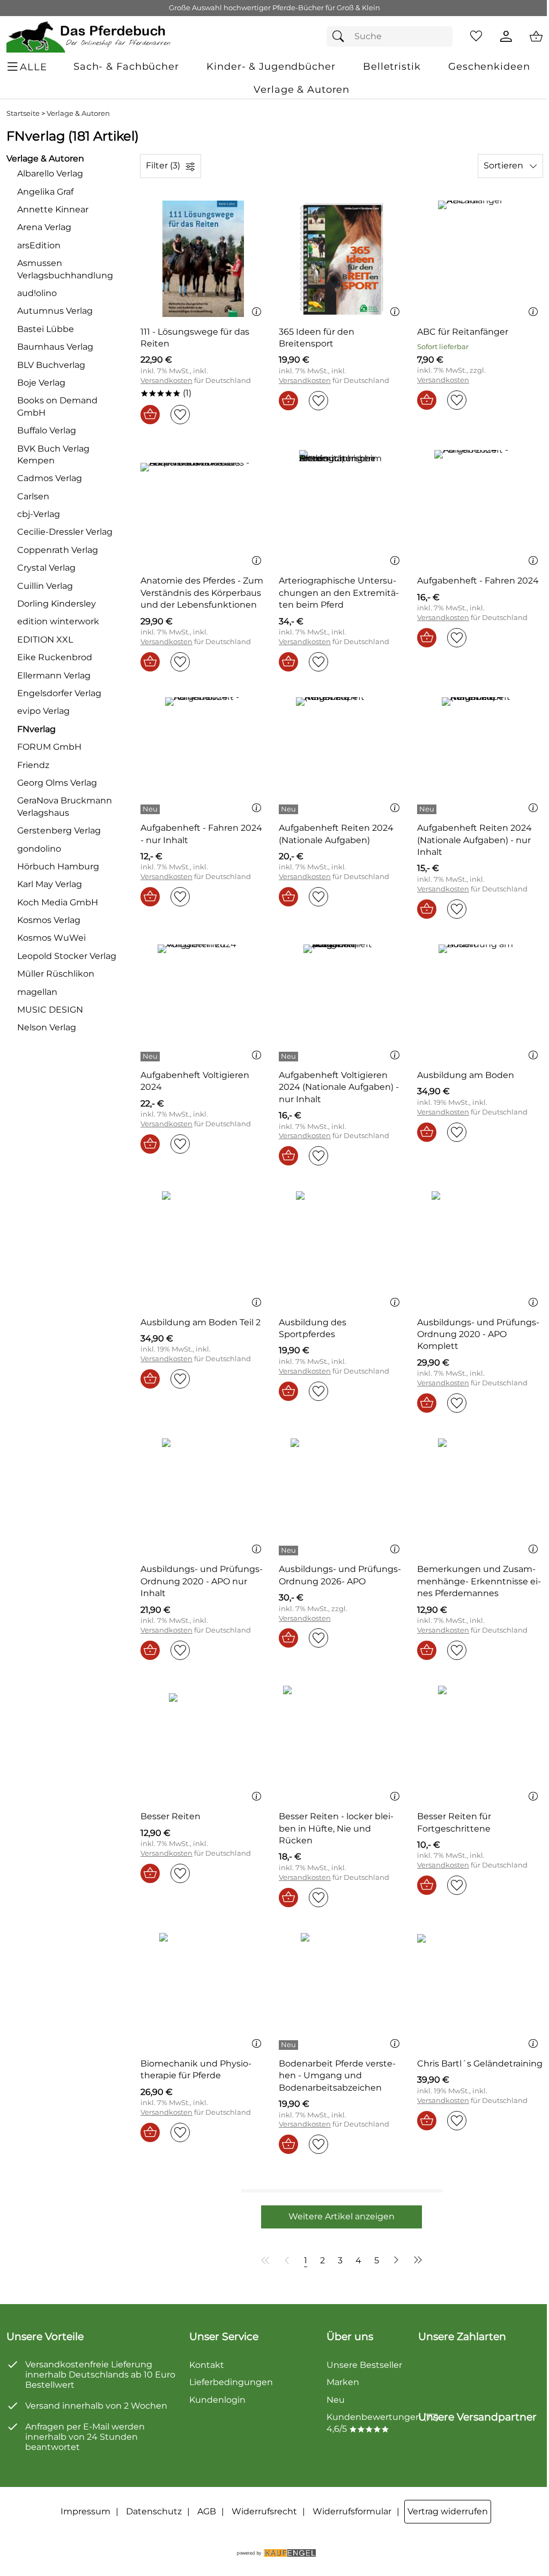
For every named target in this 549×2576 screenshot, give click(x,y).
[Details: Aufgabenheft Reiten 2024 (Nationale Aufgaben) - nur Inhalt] (428, 809)
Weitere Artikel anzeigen (342, 2216)
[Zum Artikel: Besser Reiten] (203, 1744)
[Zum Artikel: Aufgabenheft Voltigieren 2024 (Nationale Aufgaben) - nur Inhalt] (342, 1003)
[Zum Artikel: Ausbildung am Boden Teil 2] (203, 1249)
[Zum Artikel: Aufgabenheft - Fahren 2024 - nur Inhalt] (203, 755)
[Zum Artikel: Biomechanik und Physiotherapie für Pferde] (203, 1991)
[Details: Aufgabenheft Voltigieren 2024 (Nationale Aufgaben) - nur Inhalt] (290, 1057)
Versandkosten (166, 381)
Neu (336, 2400)
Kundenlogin (217, 2400)
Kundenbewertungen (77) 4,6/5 (383, 2423)
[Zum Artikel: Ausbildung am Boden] (480, 1003)
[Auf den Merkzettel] (180, 415)
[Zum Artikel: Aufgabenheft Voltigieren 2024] (203, 1003)
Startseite (23, 113)
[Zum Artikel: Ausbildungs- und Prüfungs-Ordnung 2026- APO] (342, 1497)
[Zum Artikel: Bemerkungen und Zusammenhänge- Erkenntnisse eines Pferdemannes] (480, 1497)
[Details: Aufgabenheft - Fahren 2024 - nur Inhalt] (151, 809)
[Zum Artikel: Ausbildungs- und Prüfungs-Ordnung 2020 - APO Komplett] (480, 1249)
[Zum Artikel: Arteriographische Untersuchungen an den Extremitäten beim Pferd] (342, 508)
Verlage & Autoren (78, 113)
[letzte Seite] (416, 2260)
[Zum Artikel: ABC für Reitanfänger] (480, 259)
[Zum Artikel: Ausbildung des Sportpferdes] (342, 1249)
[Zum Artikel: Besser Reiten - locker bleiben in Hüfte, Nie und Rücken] (342, 1744)
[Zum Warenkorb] (536, 36)
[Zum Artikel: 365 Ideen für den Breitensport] (342, 259)
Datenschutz (154, 2511)
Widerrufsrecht (264, 2511)
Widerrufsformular (352, 2511)
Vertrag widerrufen (448, 2511)
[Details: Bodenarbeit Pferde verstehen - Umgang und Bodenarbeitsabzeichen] (290, 2045)
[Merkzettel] (476, 36)
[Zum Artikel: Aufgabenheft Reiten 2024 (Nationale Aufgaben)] (342, 755)
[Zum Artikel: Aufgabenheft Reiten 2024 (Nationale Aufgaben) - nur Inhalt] (480, 755)
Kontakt (207, 2365)
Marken (343, 2382)
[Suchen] (341, 36)
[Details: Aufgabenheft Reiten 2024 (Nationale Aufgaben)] (290, 809)
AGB (207, 2511)
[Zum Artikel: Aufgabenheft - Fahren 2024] (480, 508)
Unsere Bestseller (364, 2365)
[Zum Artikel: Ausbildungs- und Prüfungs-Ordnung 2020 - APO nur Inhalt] (203, 1497)
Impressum (86, 2511)
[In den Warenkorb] (150, 415)
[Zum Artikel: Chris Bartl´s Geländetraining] (480, 1991)
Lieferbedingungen (231, 2382)
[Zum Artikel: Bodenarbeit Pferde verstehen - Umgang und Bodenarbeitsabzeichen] (342, 1991)
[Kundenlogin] (506, 36)
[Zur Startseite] (89, 36)
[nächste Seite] (396, 2260)
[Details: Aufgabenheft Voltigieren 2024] (151, 1057)
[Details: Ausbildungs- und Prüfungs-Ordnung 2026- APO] (290, 1551)
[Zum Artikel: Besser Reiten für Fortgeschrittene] (480, 1744)
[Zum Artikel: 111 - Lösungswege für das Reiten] (203, 259)
